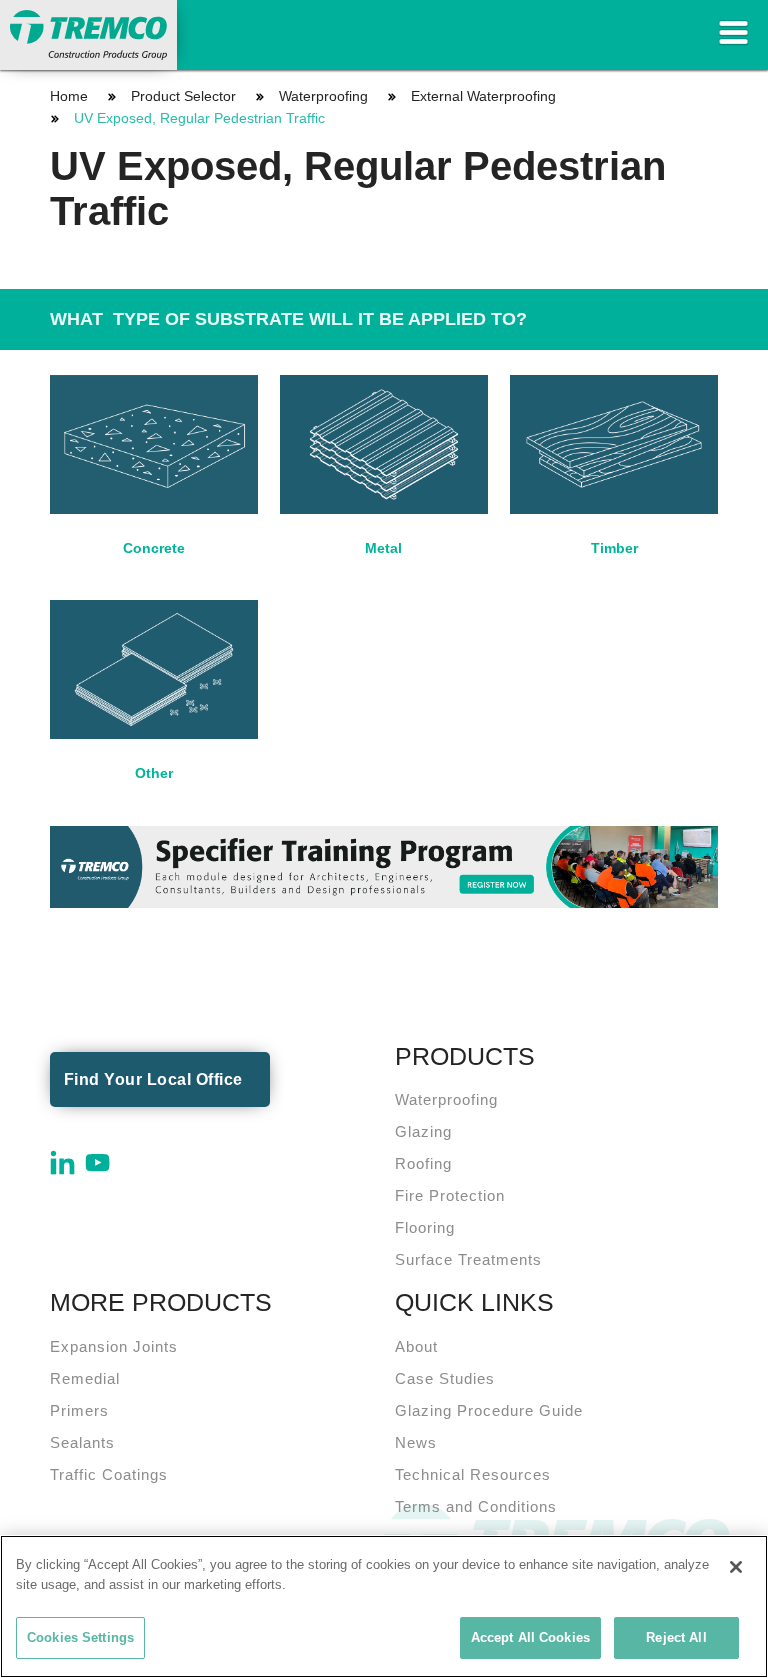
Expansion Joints (114, 1346)
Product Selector (183, 96)
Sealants (82, 1442)
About (416, 1346)
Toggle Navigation (733, 32)
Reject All (676, 1637)
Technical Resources (473, 1474)
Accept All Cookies (530, 1637)
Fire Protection (450, 1195)
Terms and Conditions (476, 1506)
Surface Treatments (468, 1259)
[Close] (736, 1567)
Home (69, 96)
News (416, 1442)
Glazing (423, 1131)
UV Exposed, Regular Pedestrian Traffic (199, 118)
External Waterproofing (483, 96)
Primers (79, 1410)
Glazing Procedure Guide (489, 1410)
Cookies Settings (80, 1637)
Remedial (85, 1378)
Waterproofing (323, 96)
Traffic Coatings (109, 1474)
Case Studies (445, 1378)
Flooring (425, 1227)
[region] (384, 1606)
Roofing (423, 1163)
